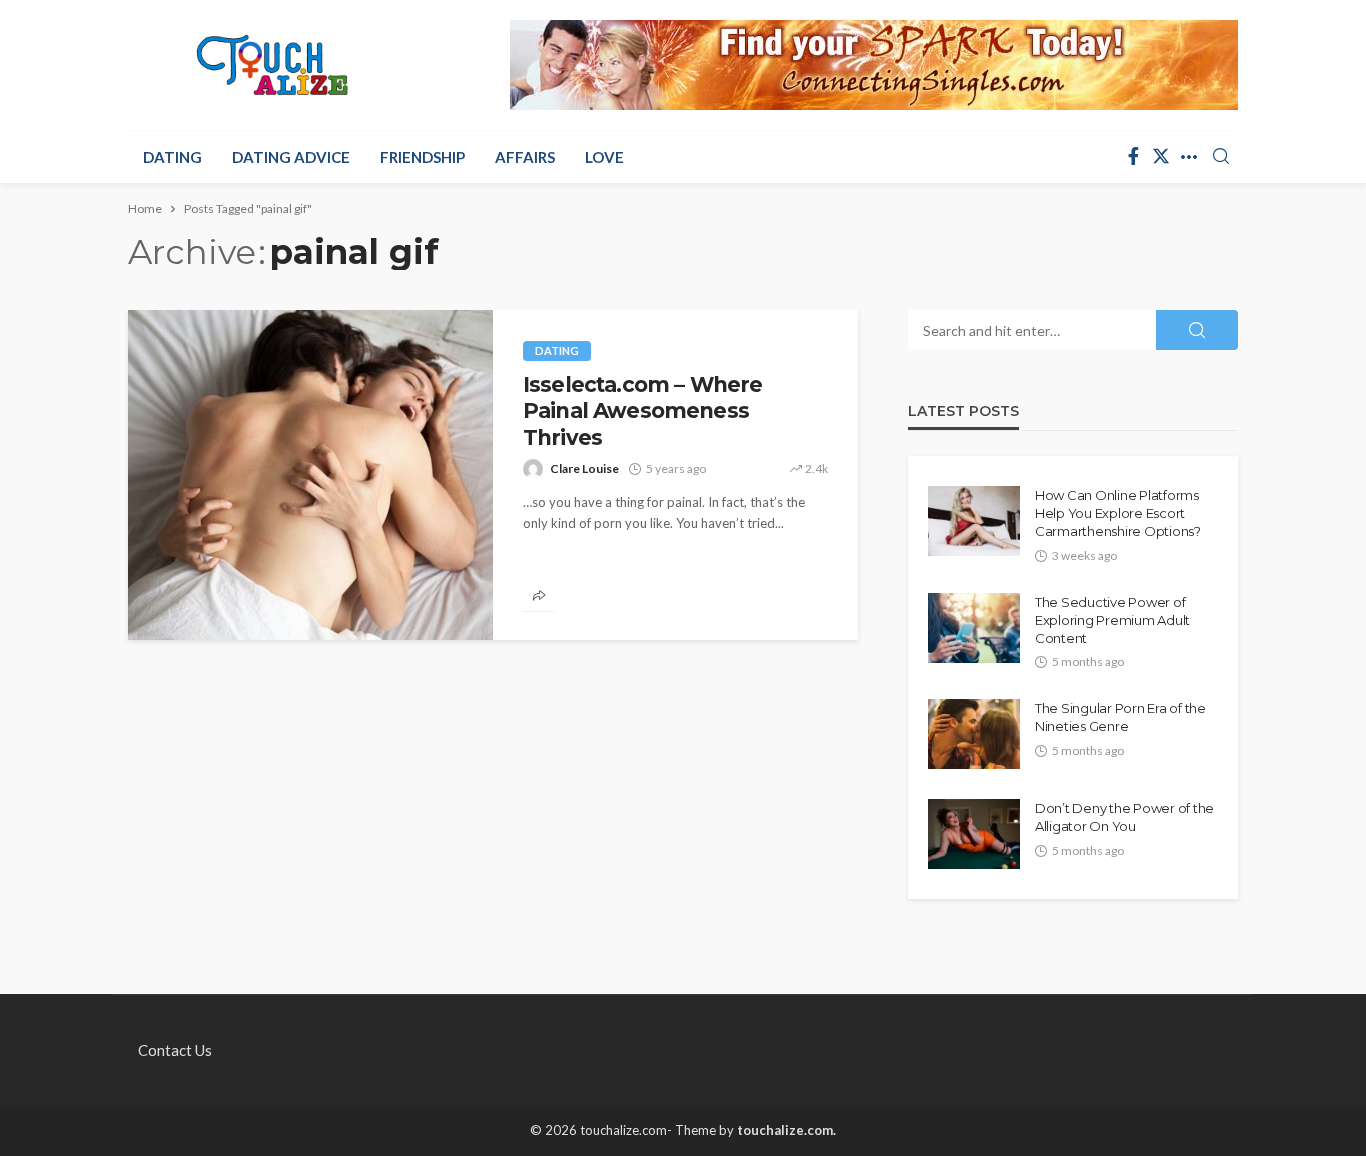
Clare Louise (584, 468)
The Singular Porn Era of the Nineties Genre (1120, 717)
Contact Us (175, 1050)
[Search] (1221, 157)
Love (604, 157)
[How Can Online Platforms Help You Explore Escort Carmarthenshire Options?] (974, 521)
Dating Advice (291, 157)
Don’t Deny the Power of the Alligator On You (1124, 817)
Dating (172, 157)
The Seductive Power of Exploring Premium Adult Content (1112, 620)
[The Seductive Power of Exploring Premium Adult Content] (974, 628)
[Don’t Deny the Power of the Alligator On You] (974, 834)
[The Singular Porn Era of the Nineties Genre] (974, 734)
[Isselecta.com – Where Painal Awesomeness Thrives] (310, 475)
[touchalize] (273, 65)
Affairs (525, 157)
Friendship (422, 157)
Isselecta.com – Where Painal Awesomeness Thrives (642, 411)
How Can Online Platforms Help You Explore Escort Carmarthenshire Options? (1118, 513)
